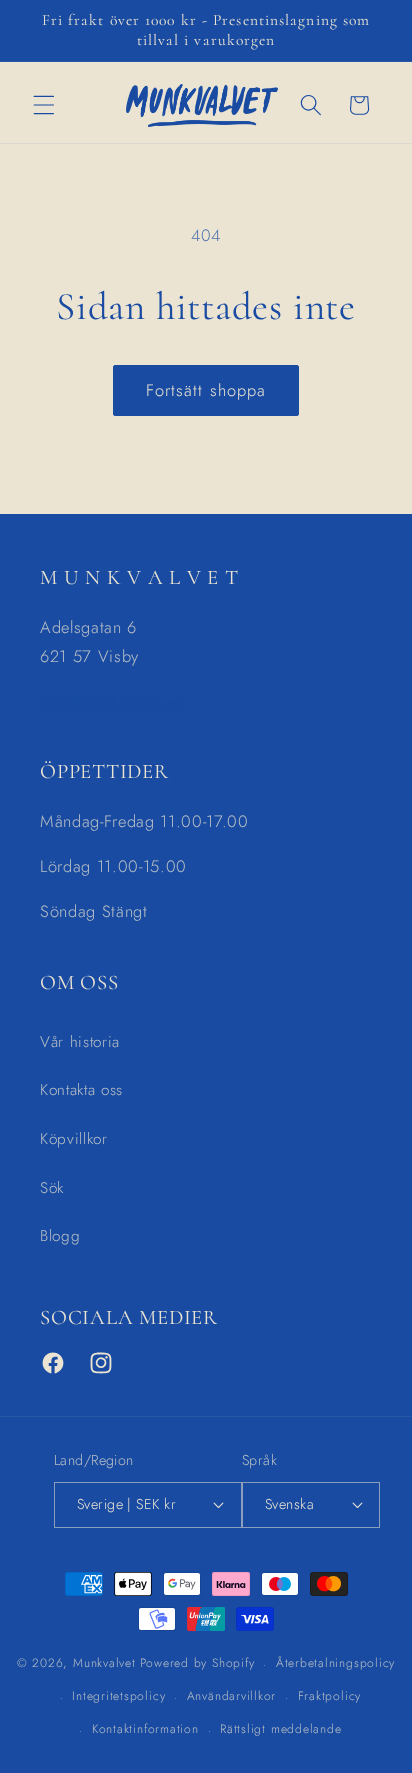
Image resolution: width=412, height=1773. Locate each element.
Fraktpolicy (329, 1696)
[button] (44, 105)
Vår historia (80, 1042)
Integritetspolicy (118, 1696)
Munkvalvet (104, 1664)
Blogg (60, 1236)
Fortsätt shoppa (206, 390)
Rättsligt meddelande (280, 1729)
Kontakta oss (81, 1090)
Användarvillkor (232, 1696)
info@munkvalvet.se (111, 701)
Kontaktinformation (145, 1729)
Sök (52, 1188)
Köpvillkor (74, 1139)
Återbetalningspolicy (335, 1663)
